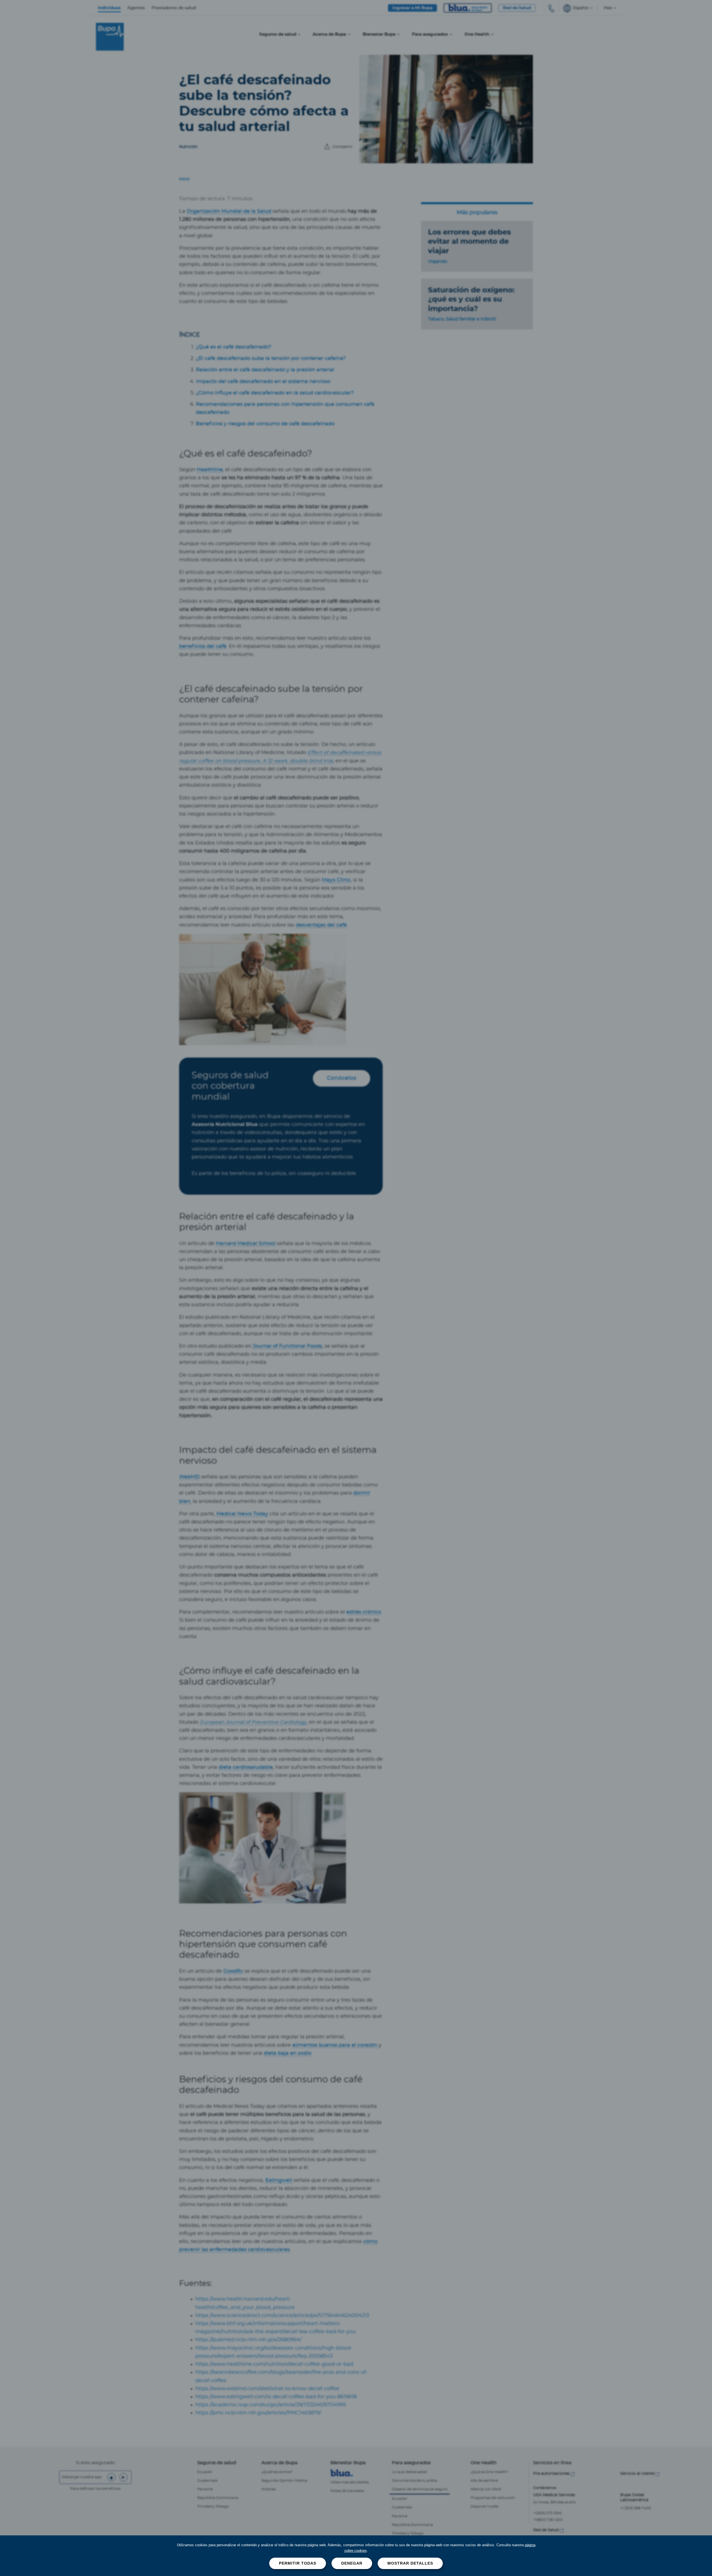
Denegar (352, 2563)
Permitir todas (298, 2563)
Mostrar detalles (410, 2563)
